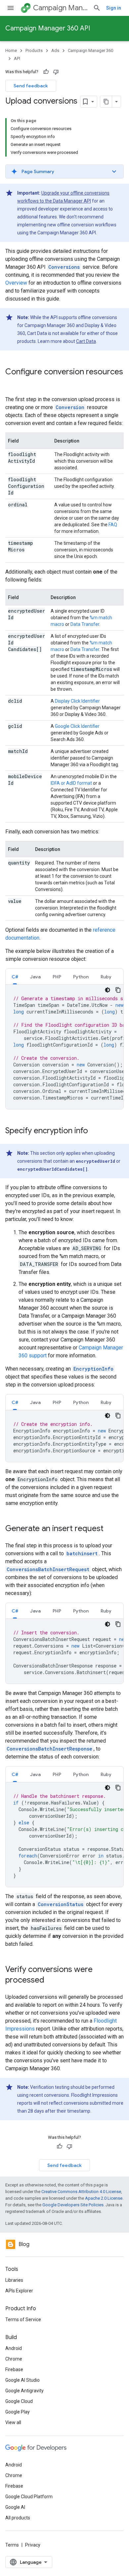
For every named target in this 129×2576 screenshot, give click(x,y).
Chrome (14, 2359)
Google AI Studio (22, 2380)
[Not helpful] (56, 72)
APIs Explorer (19, 2291)
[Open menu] (11, 8)
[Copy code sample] (118, 990)
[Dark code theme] (107, 990)
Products (34, 50)
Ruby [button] (106, 977)
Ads (55, 50)
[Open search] (97, 8)
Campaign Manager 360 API (48, 28)
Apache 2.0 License (104, 2198)
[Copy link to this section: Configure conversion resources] (12, 383)
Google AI (15, 2507)
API (17, 58)
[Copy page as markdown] (106, 102)
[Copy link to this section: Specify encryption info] (95, 1131)
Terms (12, 2545)
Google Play (18, 2412)
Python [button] (81, 977)
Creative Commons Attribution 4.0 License (81, 2192)
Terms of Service (23, 2319)
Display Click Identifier (77, 701)
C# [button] (15, 977)
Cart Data (86, 341)
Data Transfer (85, 624)
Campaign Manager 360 (60, 8)
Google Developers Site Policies (73, 2205)
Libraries (14, 2280)
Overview (16, 283)
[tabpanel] (64, 1047)
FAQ (113, 525)
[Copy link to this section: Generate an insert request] (110, 1529)
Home (11, 50)
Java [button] (35, 977)
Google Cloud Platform (29, 2497)
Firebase (14, 2369)
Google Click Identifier (77, 726)
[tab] (15, 977)
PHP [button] (57, 977)
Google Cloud (19, 2401)
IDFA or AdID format (71, 783)
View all (13, 2422)
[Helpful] (46, 72)
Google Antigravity (24, 2391)
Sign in (114, 8)
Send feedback (31, 86)
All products (18, 2518)
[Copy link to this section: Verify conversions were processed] (51, 1981)
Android (14, 2348)
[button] (64, 171)
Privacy (33, 2545)
